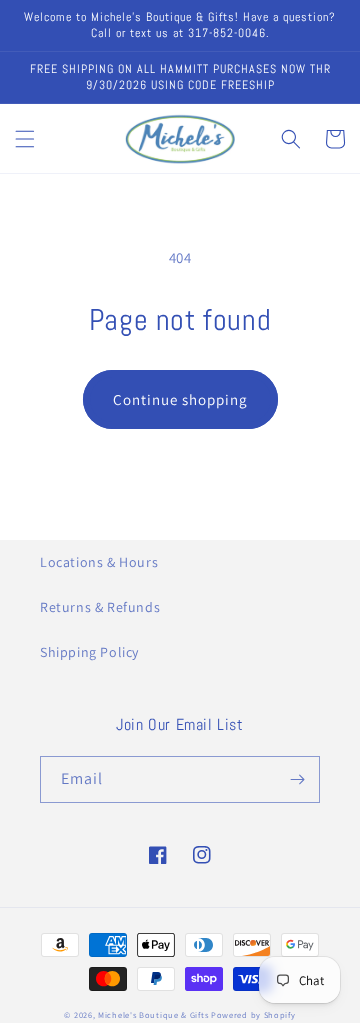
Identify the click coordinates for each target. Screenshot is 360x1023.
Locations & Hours (99, 562)
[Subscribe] (297, 779)
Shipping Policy (89, 652)
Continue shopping (180, 399)
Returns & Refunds (100, 607)
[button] (25, 139)
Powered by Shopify (253, 1014)
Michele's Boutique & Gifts (153, 1014)
